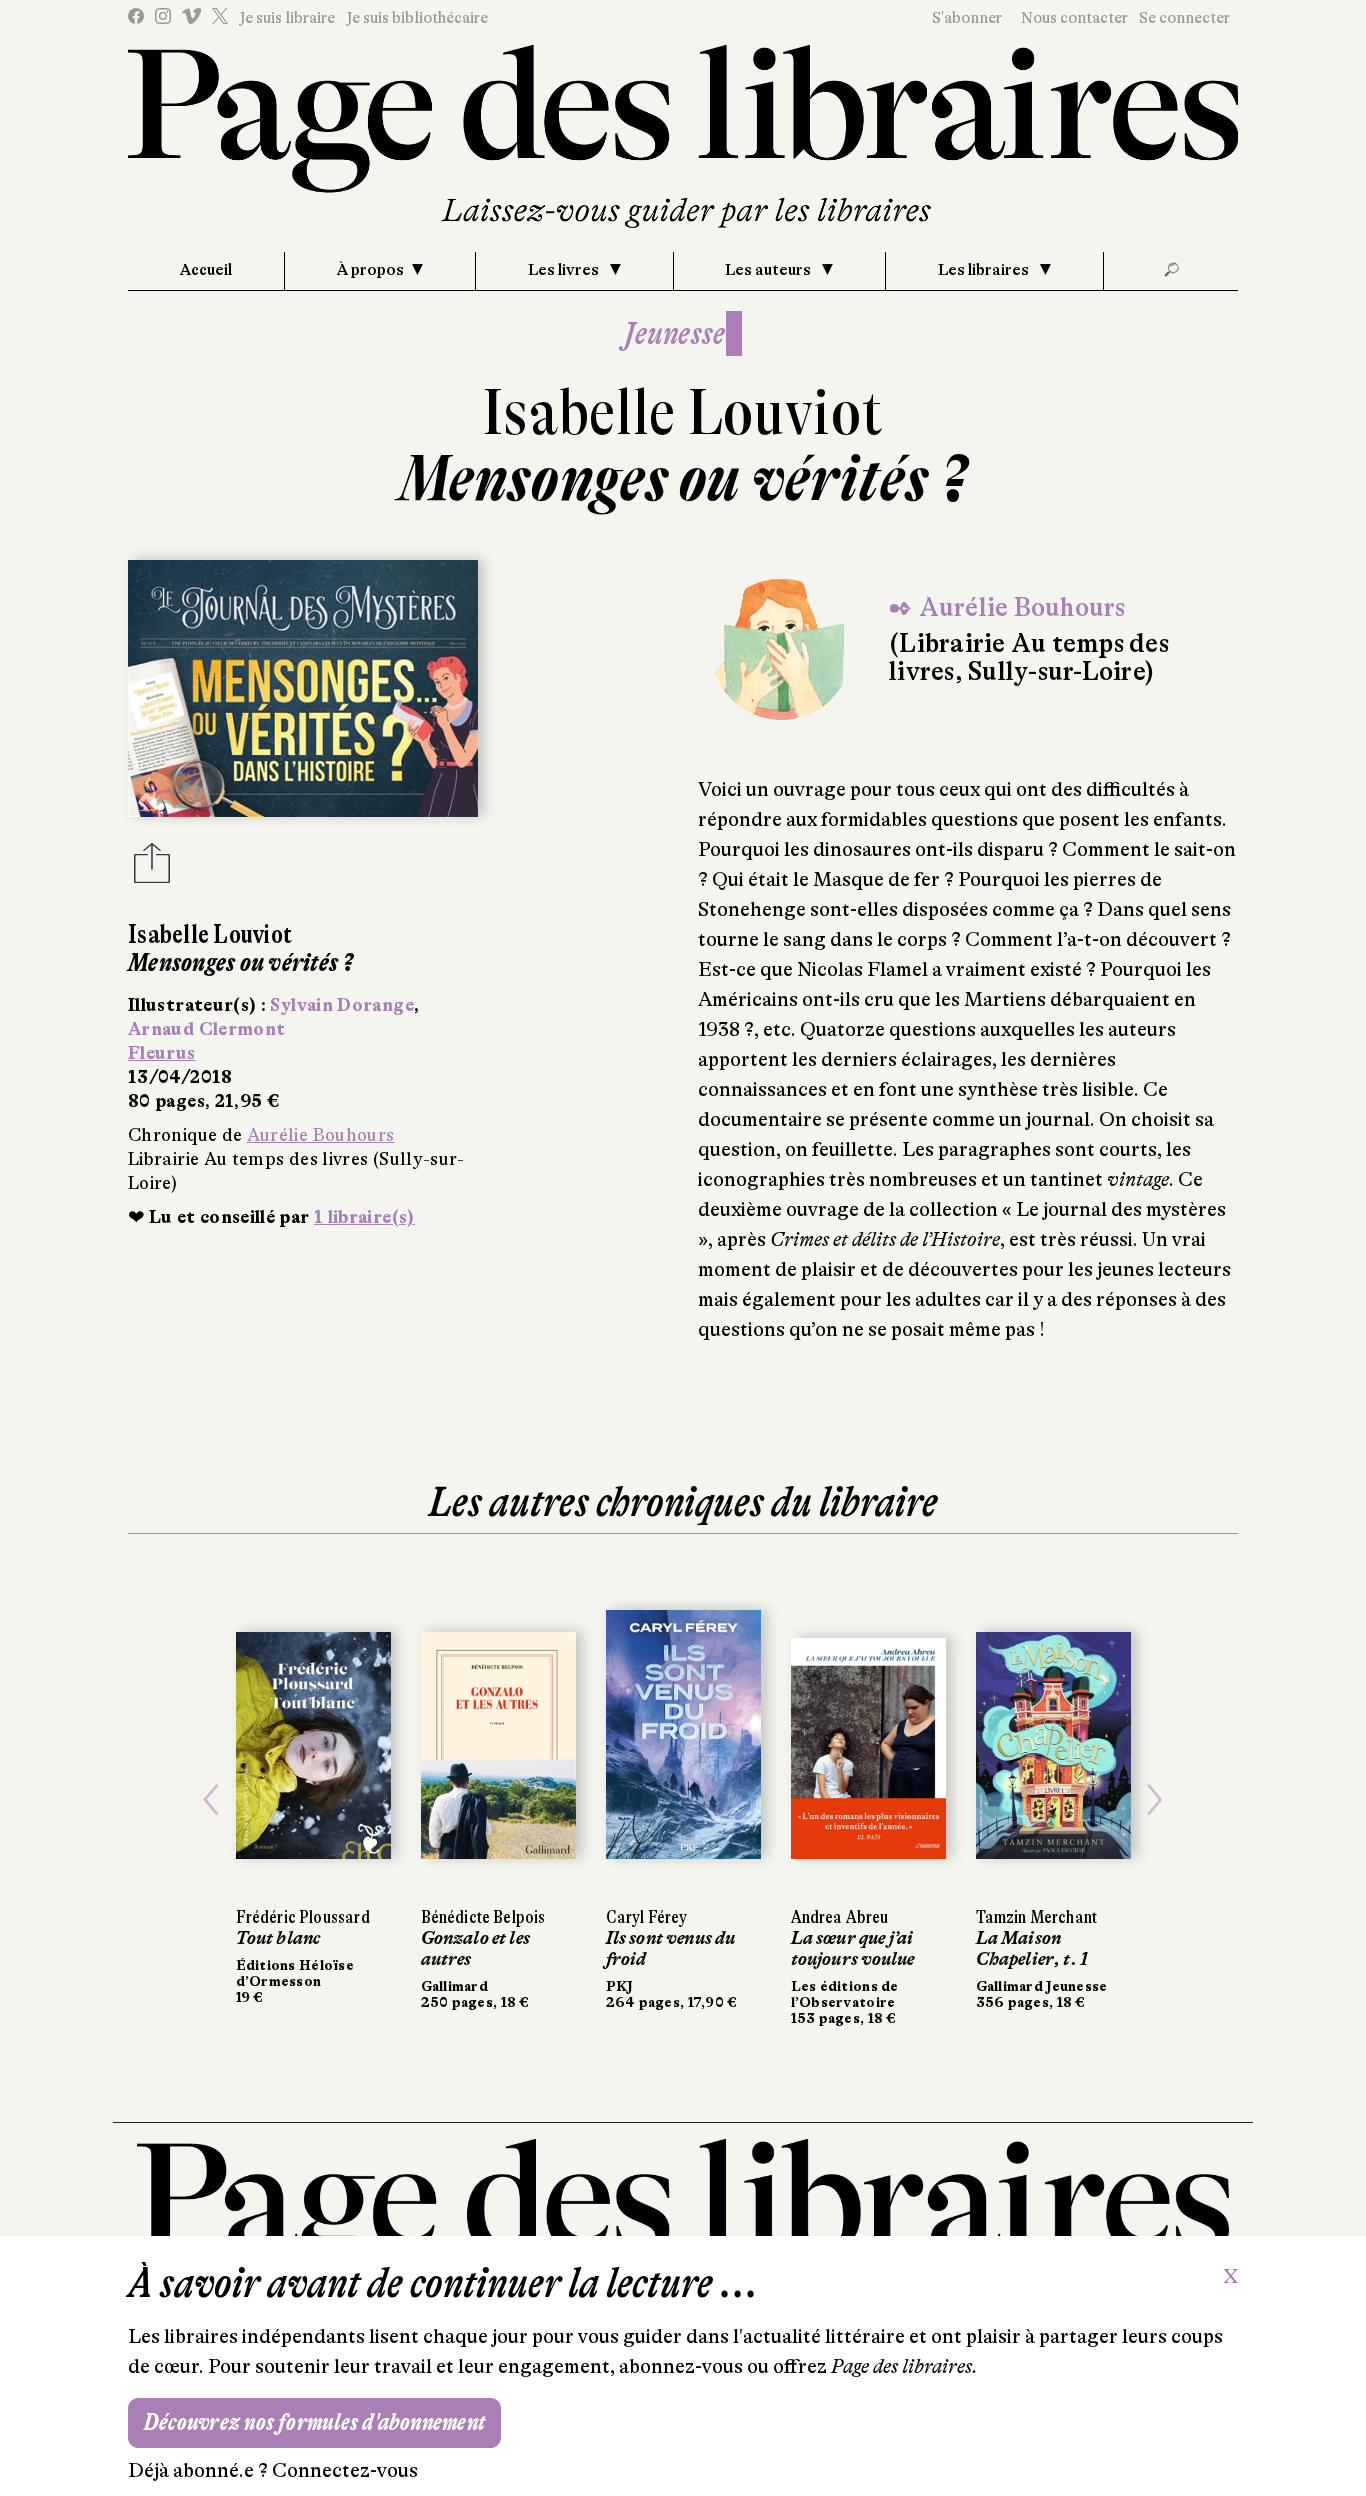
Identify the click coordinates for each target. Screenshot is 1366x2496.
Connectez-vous (345, 2470)
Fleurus (162, 1053)
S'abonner (967, 18)
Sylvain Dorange (341, 1005)
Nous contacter (1074, 18)
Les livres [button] (565, 270)
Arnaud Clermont (206, 1029)
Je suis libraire (287, 18)
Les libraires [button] (985, 270)
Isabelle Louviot (683, 412)
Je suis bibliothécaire (417, 18)
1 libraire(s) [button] (364, 1217)
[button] (211, 1800)
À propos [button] (370, 270)
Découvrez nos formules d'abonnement (314, 2422)
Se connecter (1184, 18)
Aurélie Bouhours (321, 1135)
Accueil (206, 270)
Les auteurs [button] (769, 270)
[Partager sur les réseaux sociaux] (152, 869)
